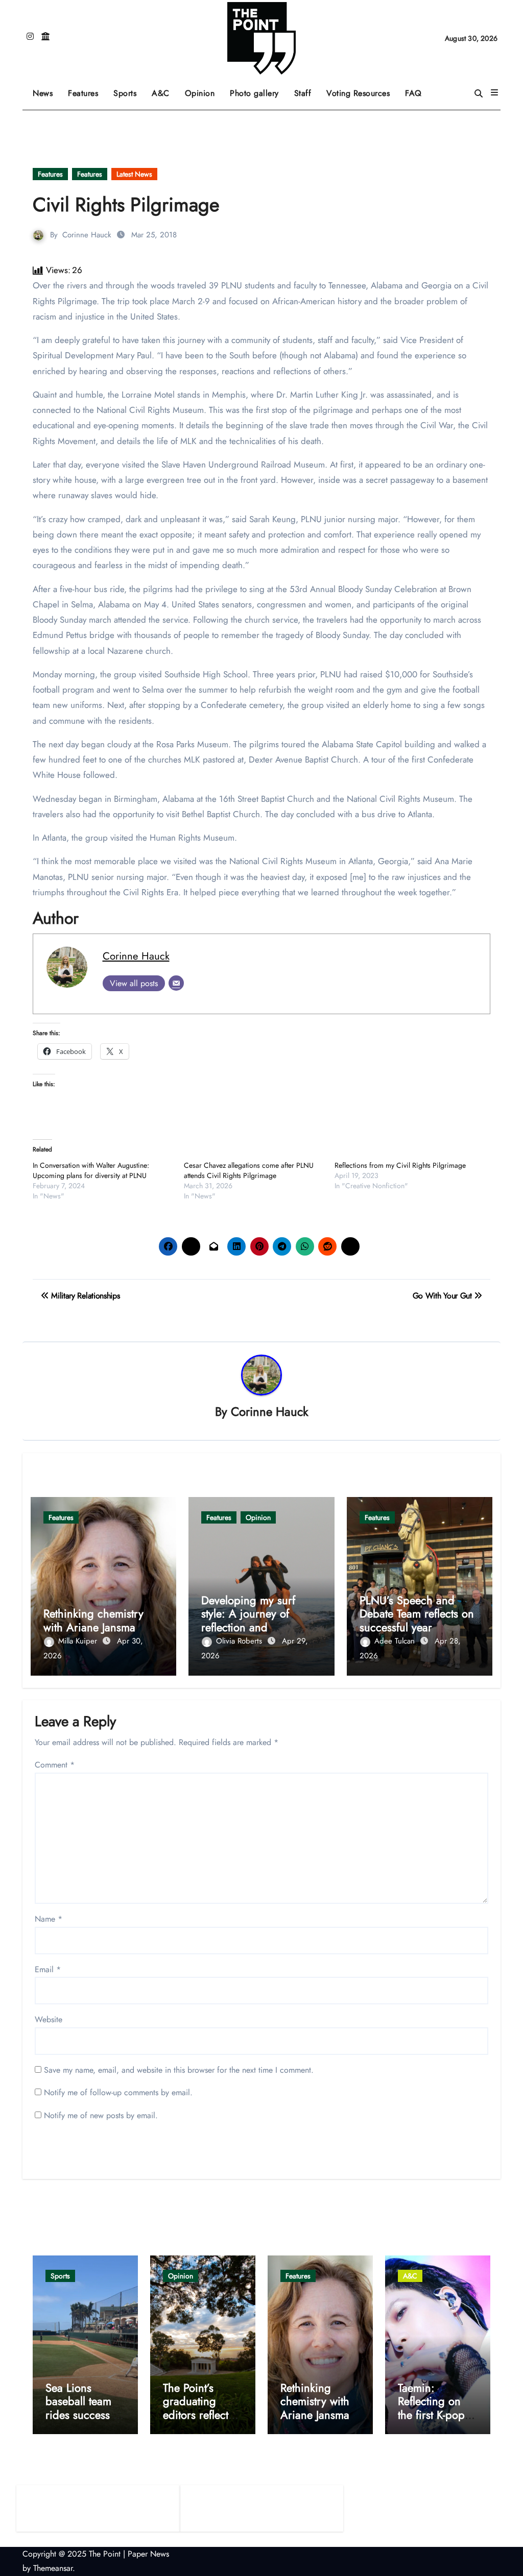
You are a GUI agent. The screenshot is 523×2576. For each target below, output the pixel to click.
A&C (164, 90)
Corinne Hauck (87, 235)
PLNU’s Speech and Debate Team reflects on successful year (417, 1614)
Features (87, 90)
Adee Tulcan (396, 1641)
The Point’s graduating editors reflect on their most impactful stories (202, 2415)
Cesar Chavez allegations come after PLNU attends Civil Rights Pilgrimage (249, 1170)
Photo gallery (254, 93)
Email (48, 1969)
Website (49, 2019)
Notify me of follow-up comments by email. (118, 2092)
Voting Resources (358, 93)
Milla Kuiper (79, 1641)
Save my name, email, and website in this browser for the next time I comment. (179, 2070)
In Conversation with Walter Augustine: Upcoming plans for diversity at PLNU (91, 1170)
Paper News (148, 2554)
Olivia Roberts (240, 1641)
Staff (303, 93)
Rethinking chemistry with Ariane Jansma (93, 1620)
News (43, 93)
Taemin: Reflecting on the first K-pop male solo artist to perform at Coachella (434, 2421)
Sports (129, 90)
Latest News (134, 174)
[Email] (176, 983)
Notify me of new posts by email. (101, 2115)
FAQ (413, 93)
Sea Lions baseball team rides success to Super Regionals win (85, 2415)
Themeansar (53, 2568)
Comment (55, 1765)
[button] (494, 93)
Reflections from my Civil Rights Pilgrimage (400, 1165)
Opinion (204, 90)
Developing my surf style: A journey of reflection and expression (248, 1620)
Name (49, 1919)
